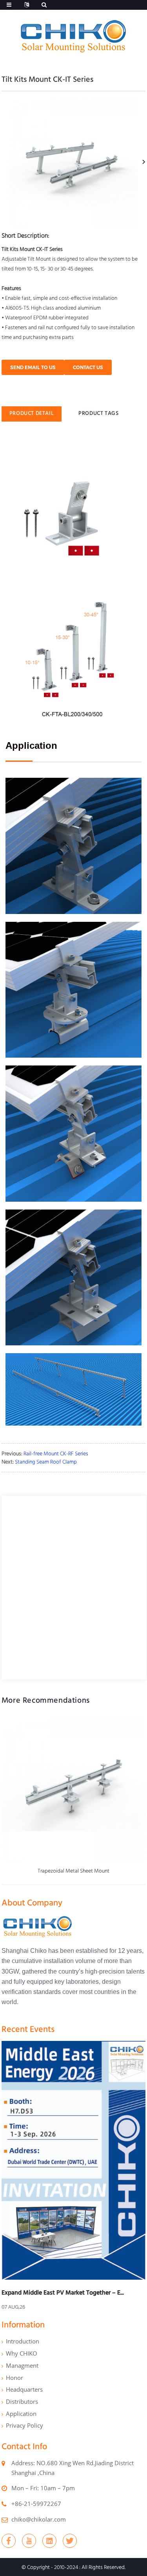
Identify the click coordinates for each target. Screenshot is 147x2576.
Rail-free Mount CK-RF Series (56, 1453)
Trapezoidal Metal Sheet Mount (73, 1871)
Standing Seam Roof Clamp (46, 1462)
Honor (15, 2378)
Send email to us (33, 367)
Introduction (23, 2341)
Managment (22, 2365)
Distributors (22, 2401)
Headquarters (24, 2389)
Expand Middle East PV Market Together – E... (63, 2292)
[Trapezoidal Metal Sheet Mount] (74, 1789)
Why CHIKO (22, 2353)
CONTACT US (88, 367)
